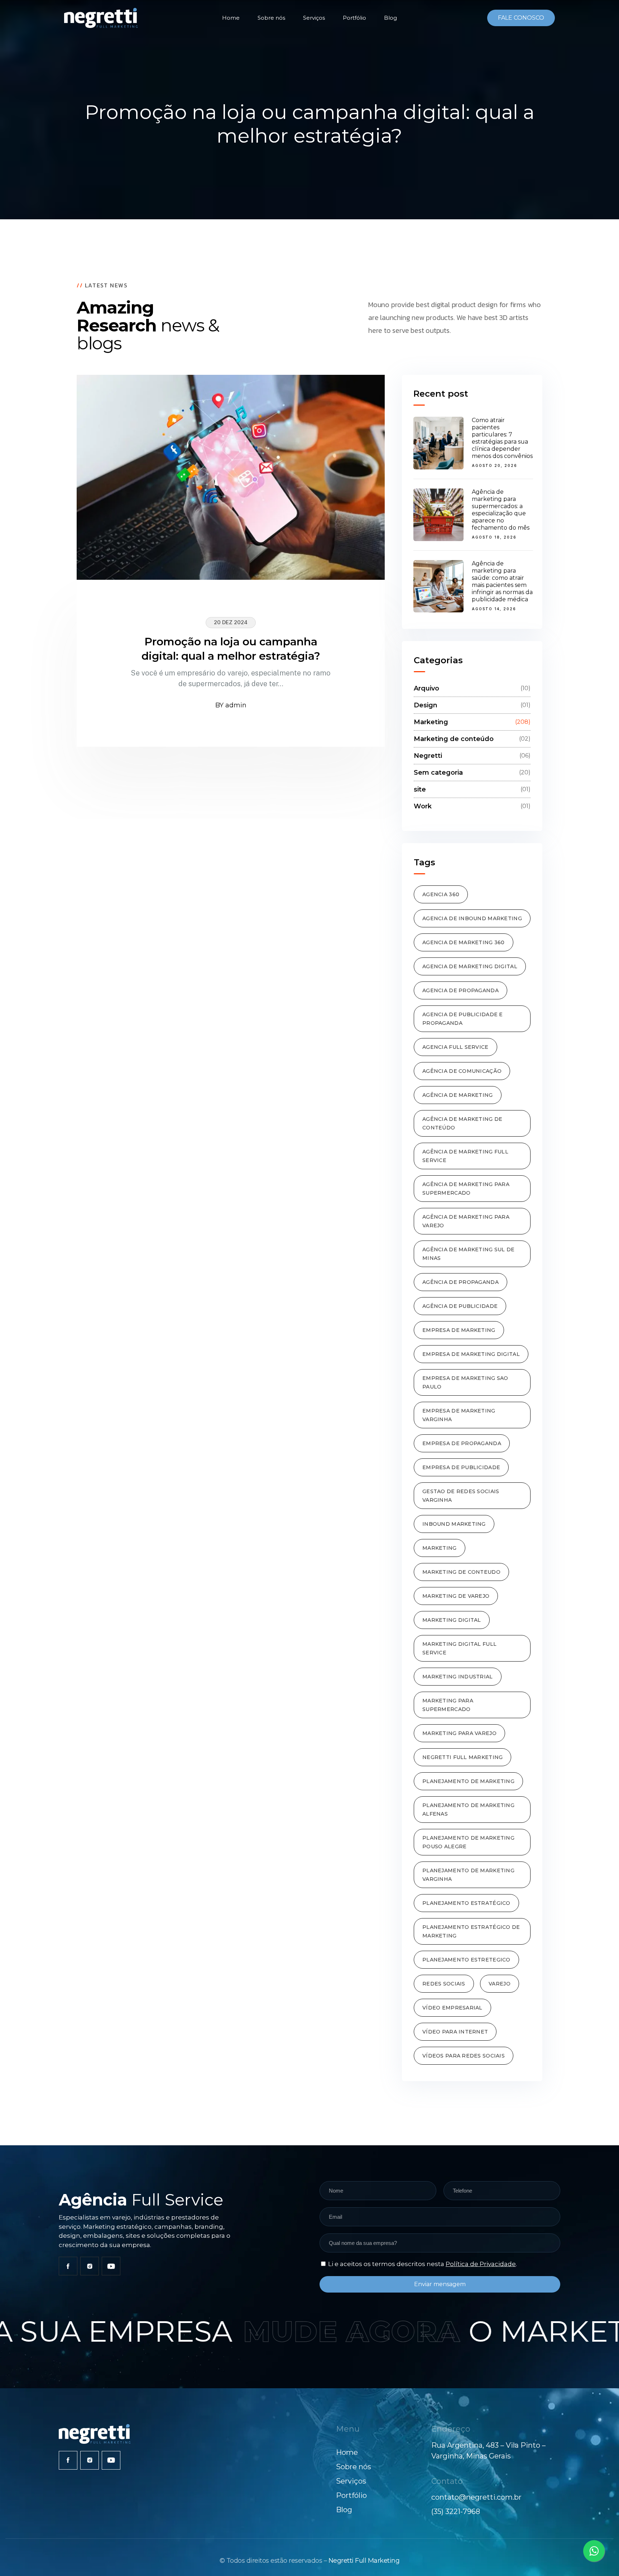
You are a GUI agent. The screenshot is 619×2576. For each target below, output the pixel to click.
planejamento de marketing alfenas (468, 1810)
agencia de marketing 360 (464, 942)
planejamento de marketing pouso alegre (468, 1842)
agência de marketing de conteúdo (462, 1123)
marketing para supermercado (448, 1705)
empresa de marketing (459, 1330)
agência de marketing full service (465, 1156)
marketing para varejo (459, 1733)
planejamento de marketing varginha (468, 1875)
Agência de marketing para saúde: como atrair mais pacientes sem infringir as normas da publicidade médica (502, 581)
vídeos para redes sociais (464, 2056)
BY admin (231, 705)
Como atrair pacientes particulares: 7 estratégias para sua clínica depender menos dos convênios (502, 438)
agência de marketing (458, 1095)
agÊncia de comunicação (462, 1071)
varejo (500, 1984)
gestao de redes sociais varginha (461, 1496)
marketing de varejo (456, 1596)
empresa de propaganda (462, 1443)
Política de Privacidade (481, 2264)
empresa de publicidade (461, 1467)
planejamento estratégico (466, 1903)
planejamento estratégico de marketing (471, 1931)
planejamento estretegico (466, 1960)
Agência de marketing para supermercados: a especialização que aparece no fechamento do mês (501, 510)
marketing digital (452, 1620)
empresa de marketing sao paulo (465, 1382)
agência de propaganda (460, 1282)
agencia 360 (441, 894)
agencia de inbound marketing (472, 918)
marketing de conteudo (461, 1572)
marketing (440, 1548)
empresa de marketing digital (471, 1354)
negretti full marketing (462, 1757)
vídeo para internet (455, 2032)
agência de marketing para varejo (466, 1221)
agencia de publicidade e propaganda (463, 1019)
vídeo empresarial (452, 2008)
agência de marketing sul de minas (469, 1254)
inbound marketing (454, 1524)
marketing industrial (458, 1677)
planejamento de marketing (468, 1781)
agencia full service (455, 1047)
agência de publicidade (460, 1306)
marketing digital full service (459, 1648)
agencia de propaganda (460, 990)
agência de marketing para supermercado (466, 1189)
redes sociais (444, 1984)
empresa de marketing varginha (459, 1415)
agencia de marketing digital (470, 966)
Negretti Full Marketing (364, 2561)
